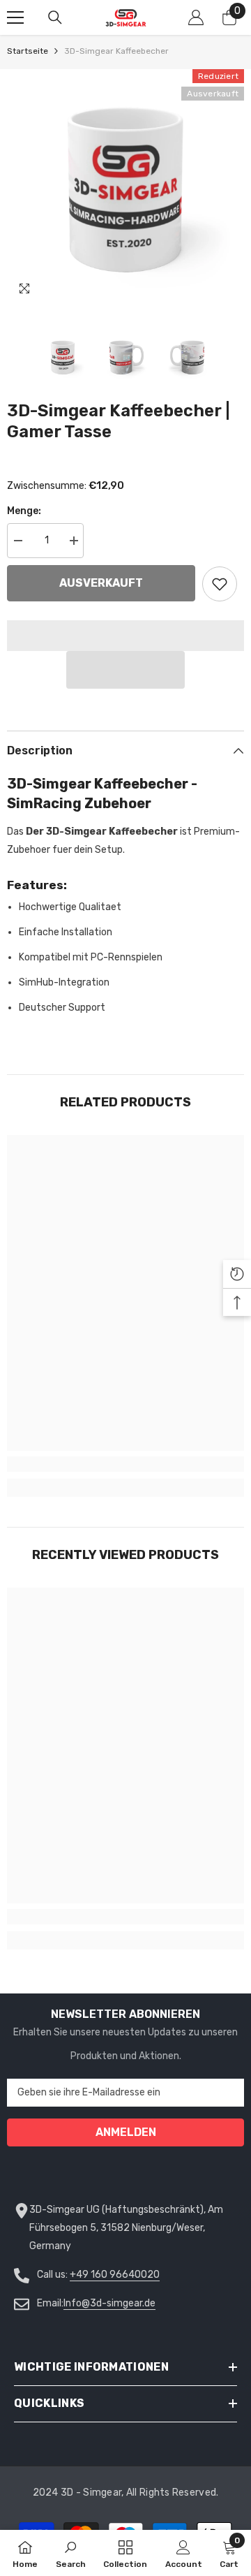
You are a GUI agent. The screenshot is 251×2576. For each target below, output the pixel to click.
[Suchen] (55, 17)
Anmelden (126, 2132)
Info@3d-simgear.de (109, 2303)
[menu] (15, 17)
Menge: (24, 511)
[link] (125, 1464)
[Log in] (196, 17)
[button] (125, 670)
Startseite (28, 51)
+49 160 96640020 (115, 2275)
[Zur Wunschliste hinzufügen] (220, 584)
